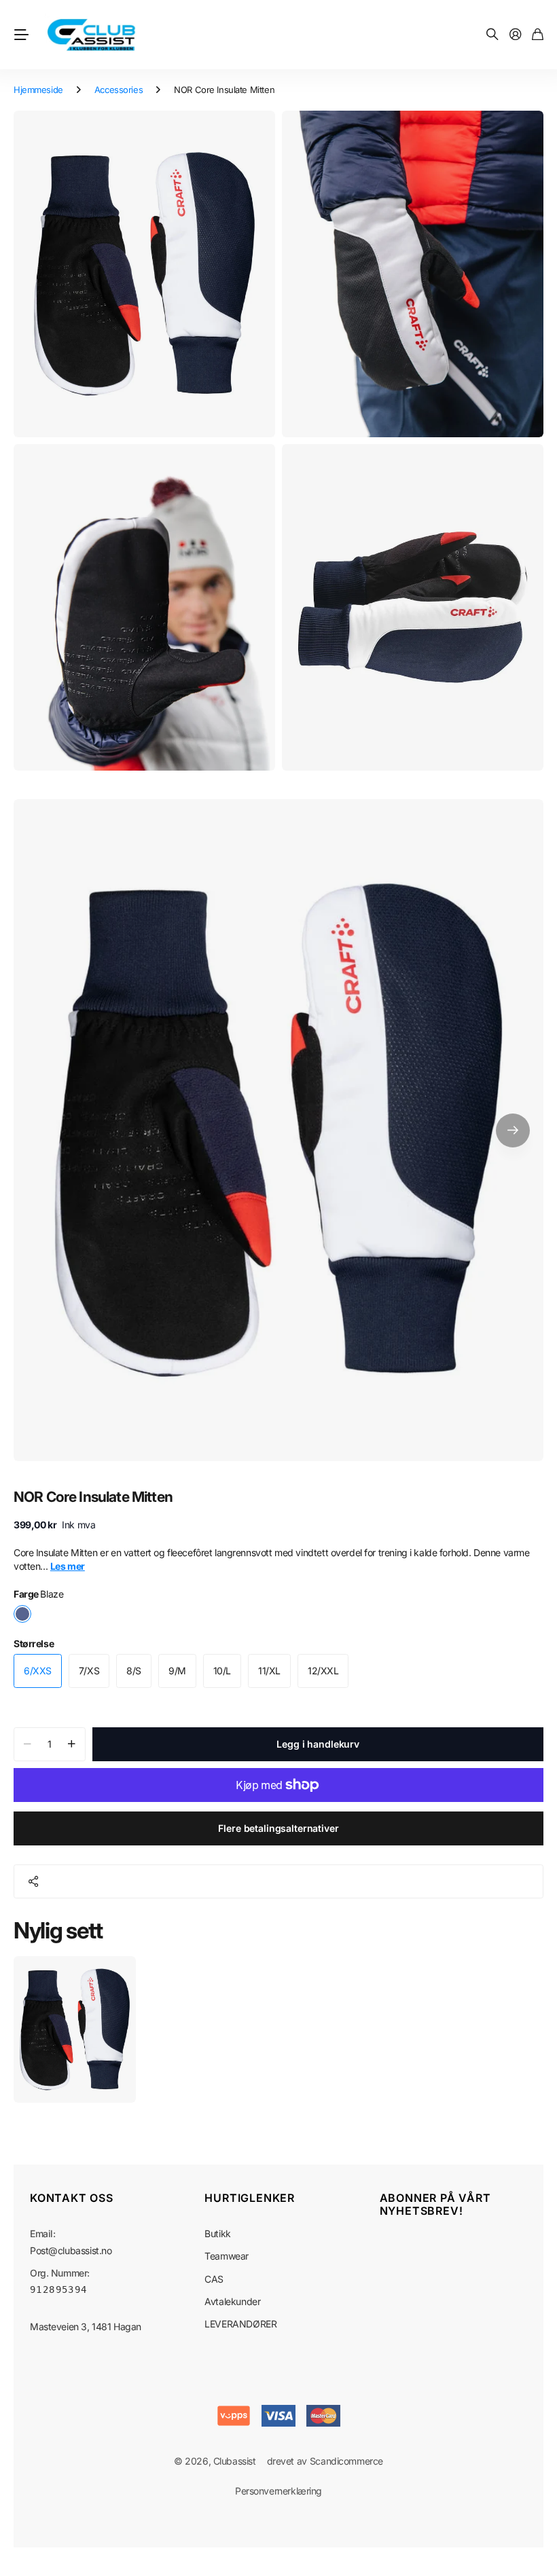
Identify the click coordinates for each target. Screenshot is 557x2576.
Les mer (68, 1566)
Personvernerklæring (278, 2491)
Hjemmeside (38, 90)
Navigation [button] (21, 35)
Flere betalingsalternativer (278, 1828)
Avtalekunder (232, 2301)
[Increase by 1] (72, 1744)
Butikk (217, 2233)
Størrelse (34, 1643)
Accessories (119, 90)
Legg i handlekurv (318, 1744)
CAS (214, 2279)
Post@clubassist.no (71, 2250)
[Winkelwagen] (538, 35)
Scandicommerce (346, 2461)
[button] (513, 1130)
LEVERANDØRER (240, 2324)
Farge (38, 1594)
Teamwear (227, 2256)
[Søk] (492, 35)
